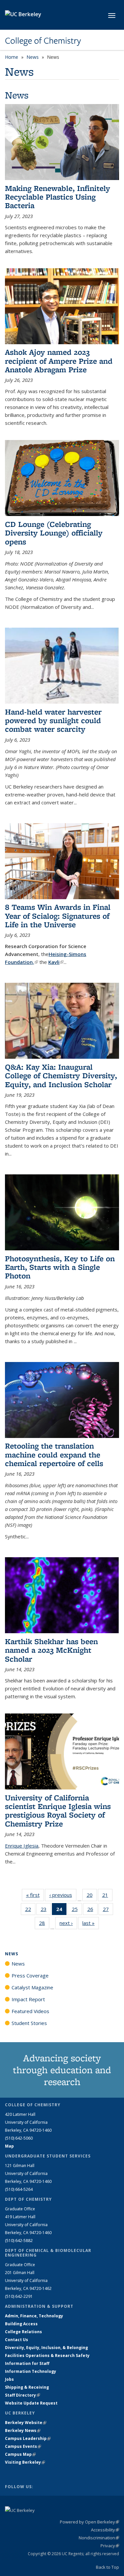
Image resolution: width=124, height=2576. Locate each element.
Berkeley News (23, 2430)
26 (92, 1911)
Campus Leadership (28, 2438)
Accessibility (105, 2530)
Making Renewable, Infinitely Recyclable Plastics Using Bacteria (58, 197)
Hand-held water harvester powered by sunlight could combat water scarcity (53, 720)
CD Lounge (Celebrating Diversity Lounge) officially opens (54, 533)
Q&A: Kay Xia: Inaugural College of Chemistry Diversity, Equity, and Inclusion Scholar (61, 1076)
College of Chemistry (43, 41)
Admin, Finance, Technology (34, 2316)
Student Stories (29, 2023)
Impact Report (28, 1999)
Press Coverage (30, 1975)
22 (30, 1911)
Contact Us (17, 2340)
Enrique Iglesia (22, 1846)
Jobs (9, 2379)
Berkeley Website (26, 2423)
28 (44, 1924)
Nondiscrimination (99, 2538)
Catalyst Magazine (32, 1987)
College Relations (23, 2332)
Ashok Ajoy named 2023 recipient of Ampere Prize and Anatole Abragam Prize (59, 361)
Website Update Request (31, 2403)
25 (77, 1911)
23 (46, 1911)
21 (107, 1896)
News (33, 57)
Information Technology (31, 2371)
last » (91, 1923)
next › (68, 1923)
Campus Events (23, 2446)
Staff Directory (22, 2395)
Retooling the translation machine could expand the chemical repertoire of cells (54, 1454)
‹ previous (63, 1895)
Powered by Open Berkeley (89, 2522)
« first (35, 1895)
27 (108, 1911)
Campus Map (20, 2454)
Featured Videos (30, 2011)
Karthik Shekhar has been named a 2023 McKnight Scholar (51, 1650)
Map (9, 2146)
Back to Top (107, 2567)
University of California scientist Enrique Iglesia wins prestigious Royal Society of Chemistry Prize (58, 1811)
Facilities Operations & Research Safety (47, 2355)
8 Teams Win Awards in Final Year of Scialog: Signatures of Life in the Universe (58, 916)
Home (12, 57)
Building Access (21, 2324)
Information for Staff (27, 2363)
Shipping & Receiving (27, 2387)
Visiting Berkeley (25, 2462)
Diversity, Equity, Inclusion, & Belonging (46, 2348)
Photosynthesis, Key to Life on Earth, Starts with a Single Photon (60, 1267)
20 (92, 1896)
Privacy (110, 2546)
